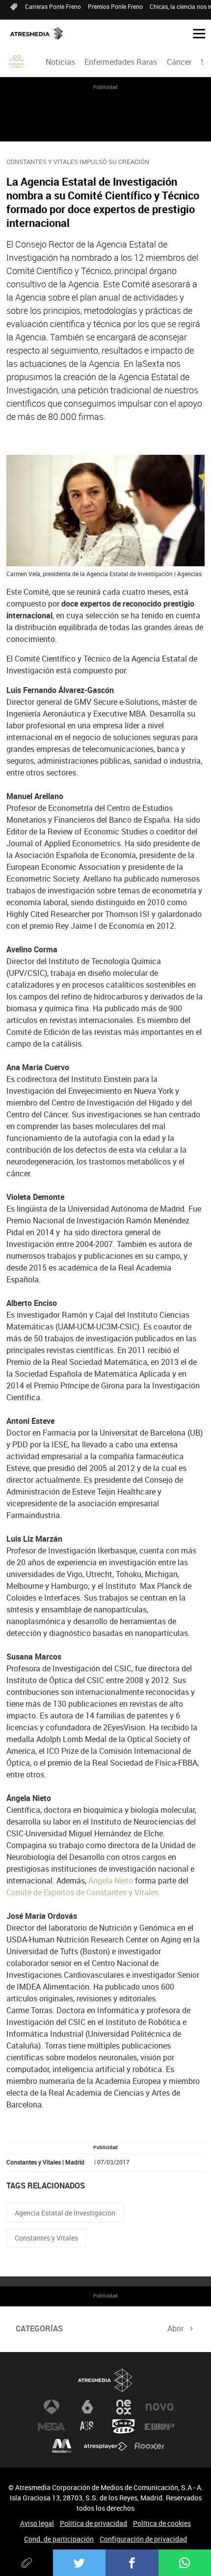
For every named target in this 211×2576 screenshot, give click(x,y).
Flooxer (149, 2446)
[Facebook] (132, 2563)
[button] (195, 33)
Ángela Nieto (111, 1881)
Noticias (60, 62)
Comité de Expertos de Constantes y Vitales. (83, 1892)
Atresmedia (105, 2380)
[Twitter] (79, 2563)
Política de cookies (162, 2523)
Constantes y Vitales (46, 2238)
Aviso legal (37, 2523)
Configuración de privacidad (143, 2539)
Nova (159, 2407)
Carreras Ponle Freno (53, 6)
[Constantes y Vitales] (17, 62)
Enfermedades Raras (121, 62)
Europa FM (159, 2427)
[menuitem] (61, 62)
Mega (52, 2427)
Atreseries (87, 2427)
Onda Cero (124, 2427)
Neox (124, 2407)
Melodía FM (62, 2446)
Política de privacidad (93, 2523)
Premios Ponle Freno (115, 6)
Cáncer (179, 62)
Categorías (39, 2328)
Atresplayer (105, 2446)
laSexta (87, 2407)
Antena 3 (52, 2407)
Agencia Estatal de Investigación (65, 2213)
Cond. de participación (59, 2539)
